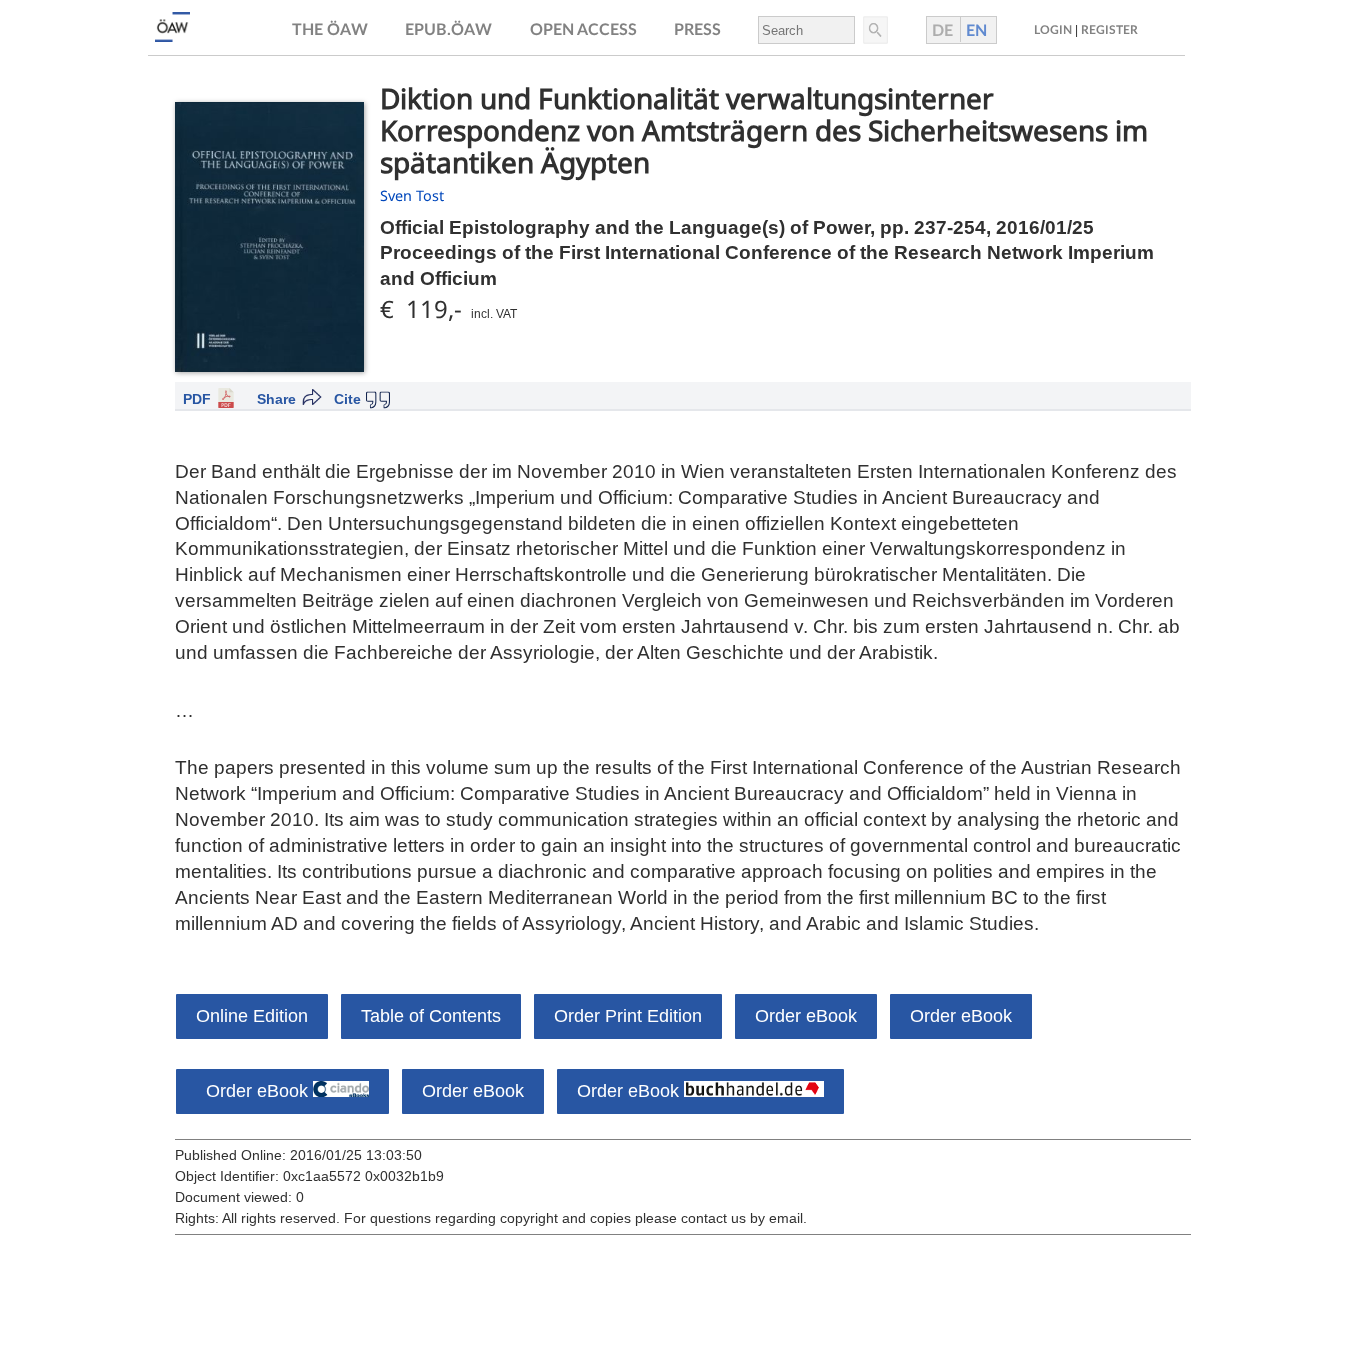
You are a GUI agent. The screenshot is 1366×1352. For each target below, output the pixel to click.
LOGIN (1053, 30)
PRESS (697, 30)
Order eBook (806, 1016)
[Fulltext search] (874, 30)
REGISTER (1109, 30)
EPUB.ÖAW (448, 30)
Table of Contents (431, 1016)
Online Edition (252, 1016)
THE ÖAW (330, 30)
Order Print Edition (628, 1016)
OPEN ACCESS (583, 30)
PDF (197, 399)
